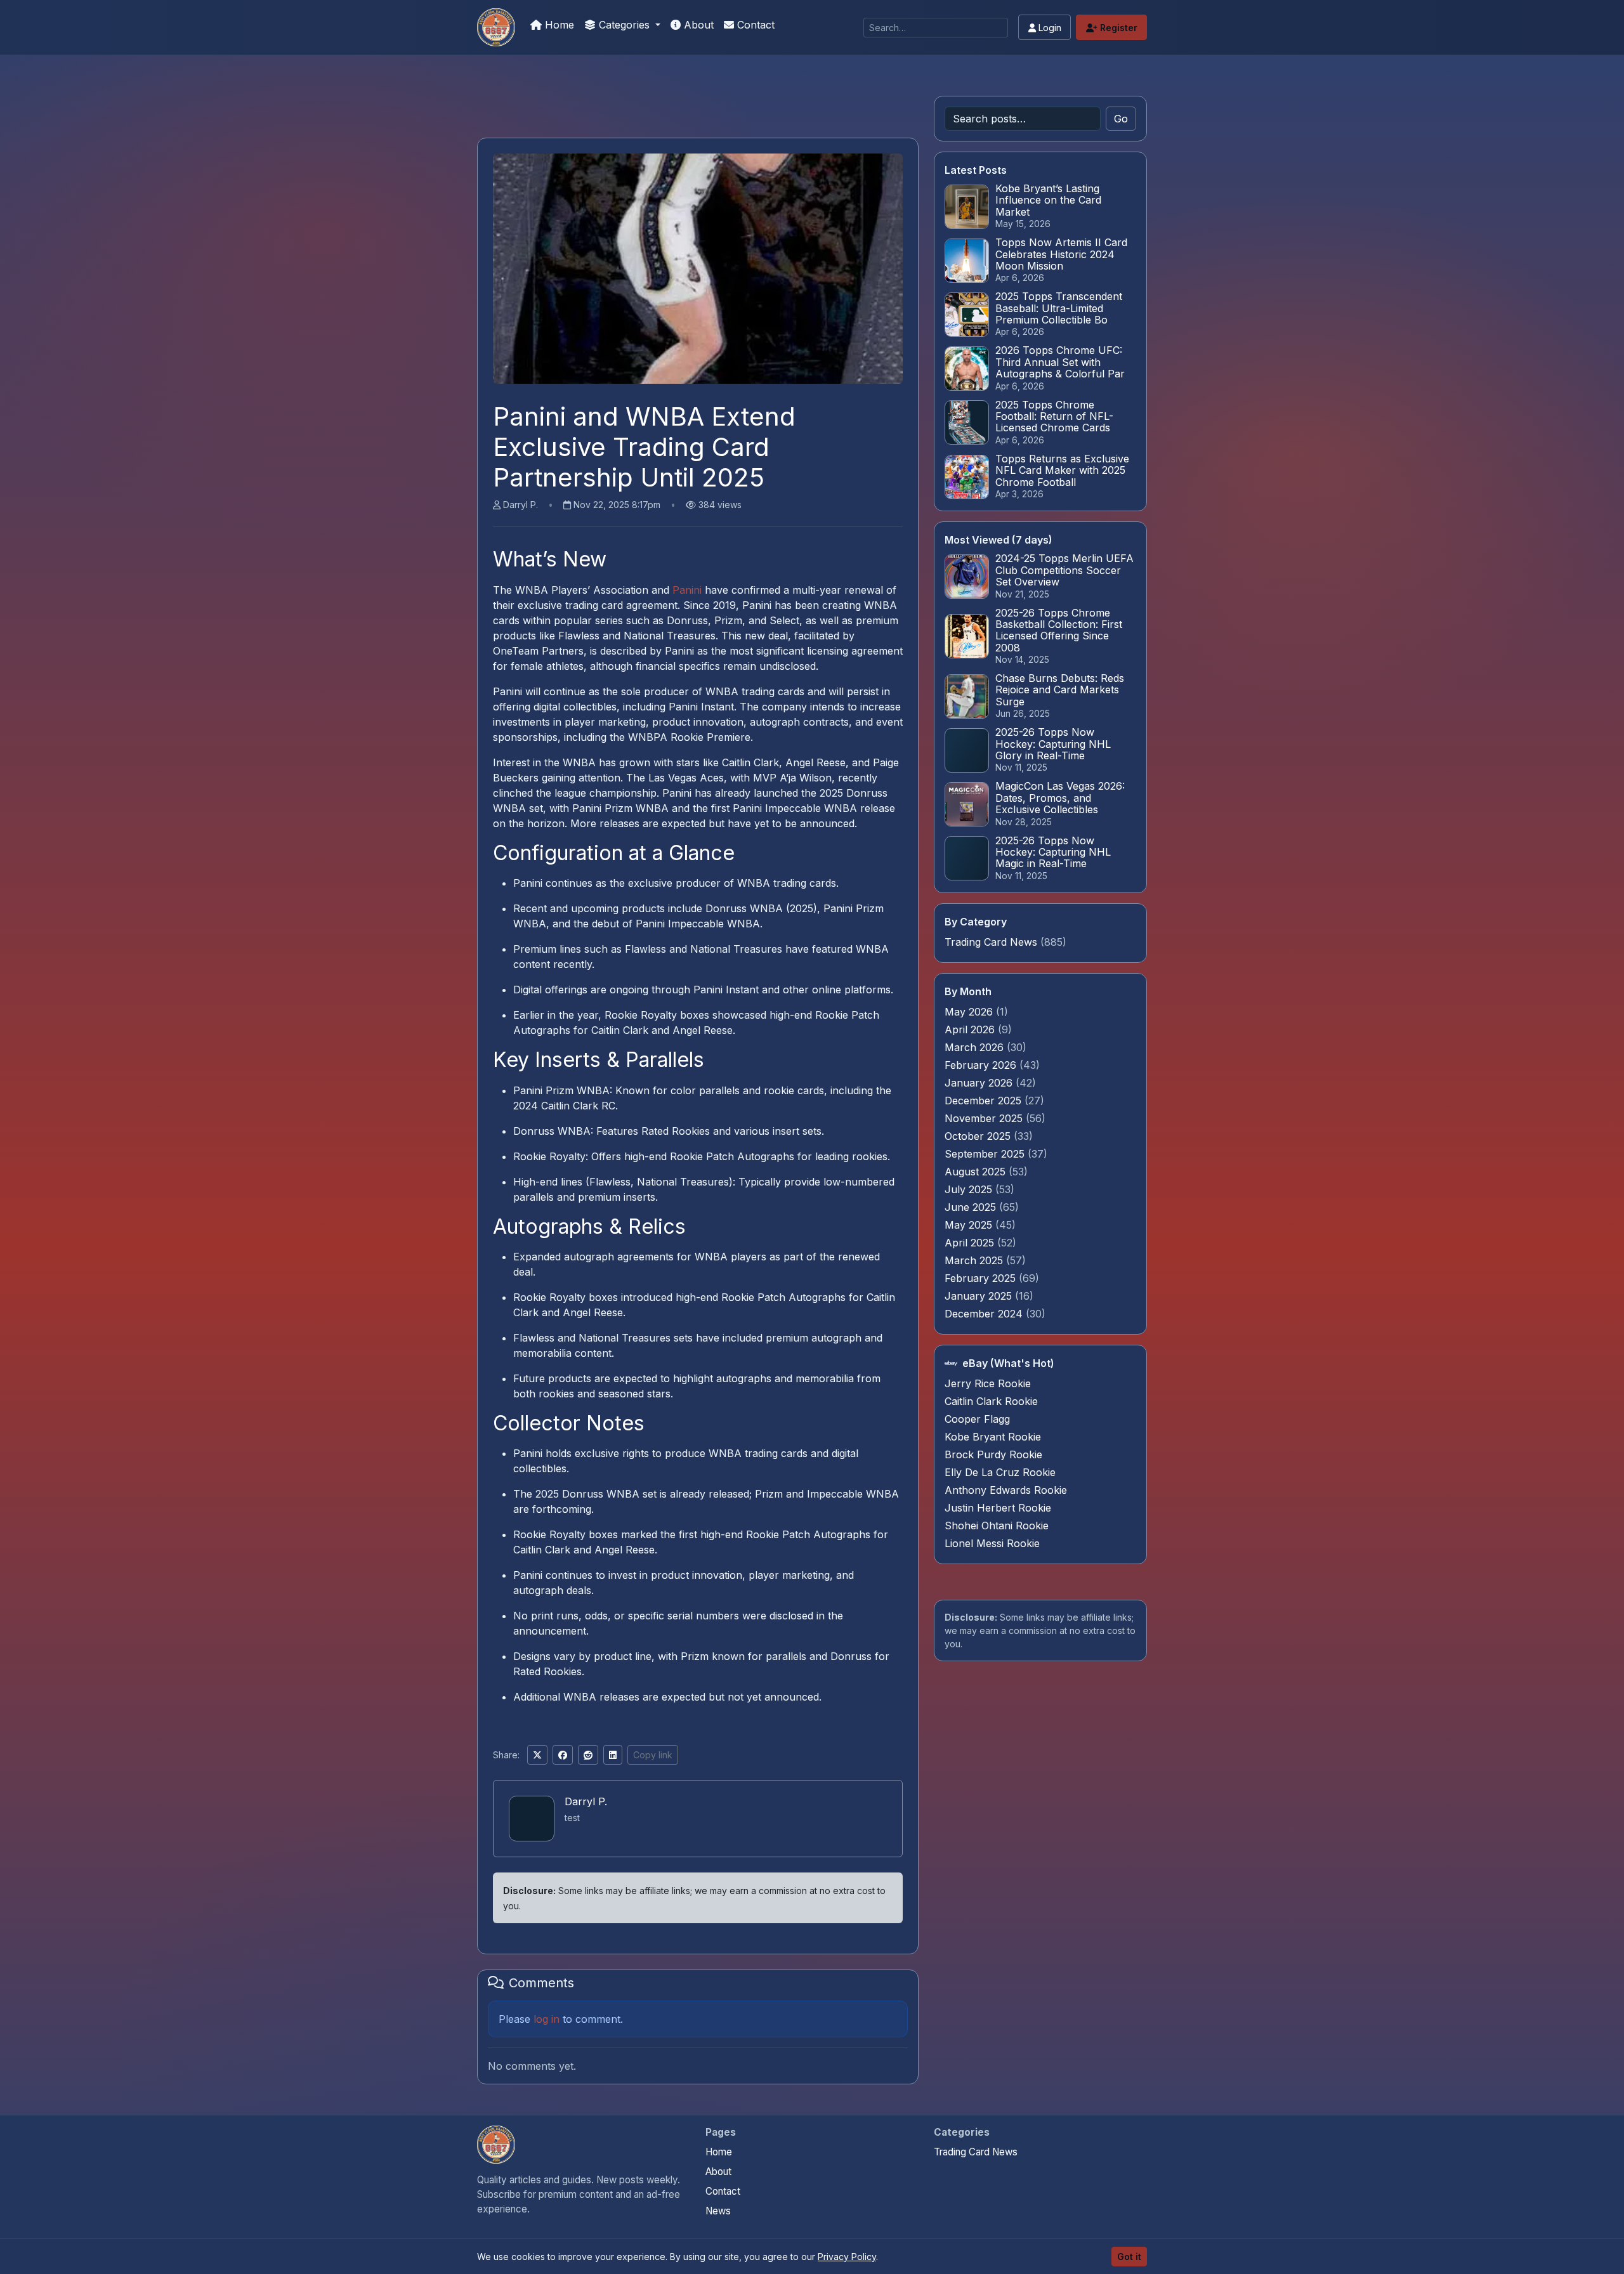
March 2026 (976, 1047)
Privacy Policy (847, 2257)
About (697, 25)
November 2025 (985, 1118)
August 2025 (977, 1172)
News (718, 2211)
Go (1121, 119)
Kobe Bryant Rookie (993, 1437)
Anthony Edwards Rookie (1006, 1490)
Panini (687, 590)
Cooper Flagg (977, 1419)
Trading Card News (991, 942)
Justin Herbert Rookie (998, 1508)
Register (1117, 28)
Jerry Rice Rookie (988, 1383)
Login (1049, 28)
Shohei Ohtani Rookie (997, 1526)
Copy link (653, 1755)
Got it (1129, 2257)
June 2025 (972, 1207)
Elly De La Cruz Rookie (1000, 1472)
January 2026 (980, 1083)
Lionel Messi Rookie (992, 1543)
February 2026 (982, 1065)
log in (547, 2019)
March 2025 (975, 1260)
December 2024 (985, 1314)
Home (558, 25)
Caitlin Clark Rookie (991, 1401)
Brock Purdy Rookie (993, 1454)
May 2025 (970, 1225)
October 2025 (979, 1136)
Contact (754, 25)
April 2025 (971, 1243)
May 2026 (970, 1012)
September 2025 (986, 1154)
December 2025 (985, 1101)
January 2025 (980, 1296)
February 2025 (982, 1278)
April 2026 (971, 1029)
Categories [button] (624, 25)
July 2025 (970, 1189)
